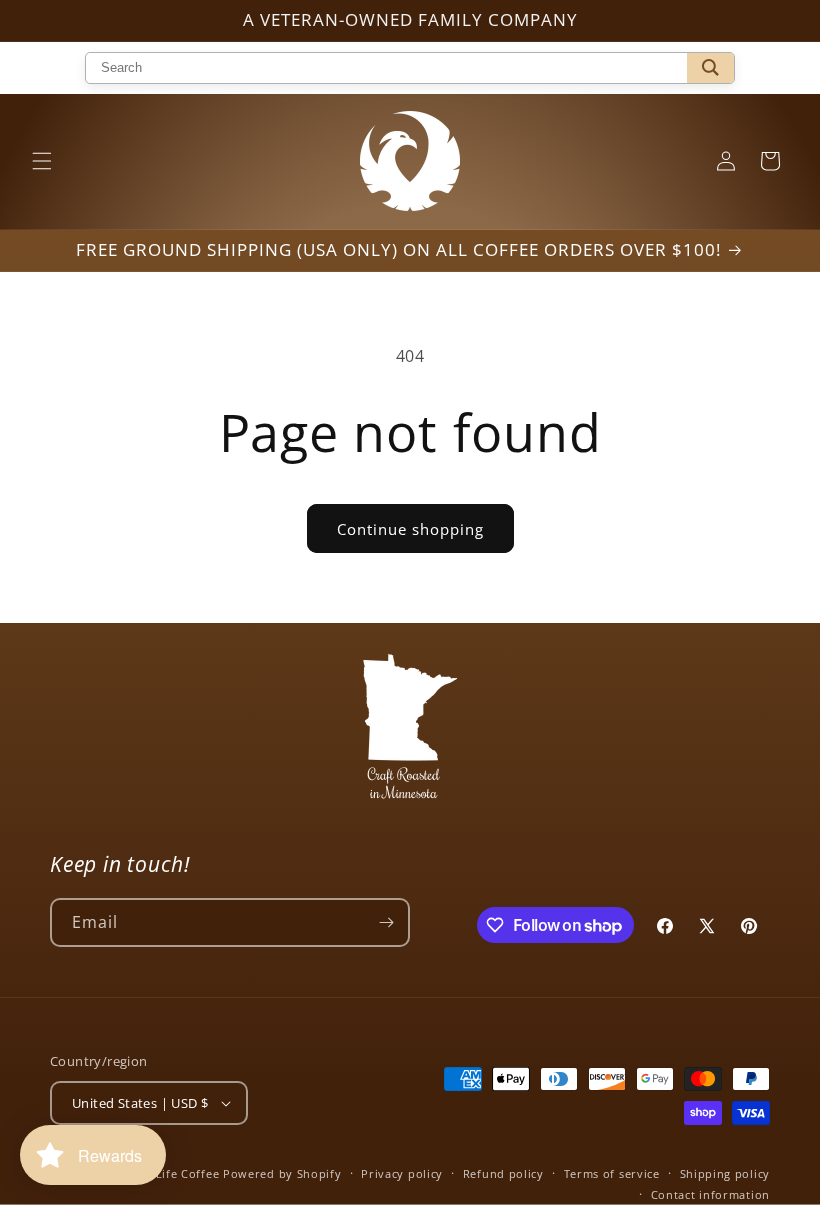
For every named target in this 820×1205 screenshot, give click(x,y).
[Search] (710, 68)
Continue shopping (410, 529)
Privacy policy (402, 1173)
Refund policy (503, 1173)
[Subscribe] (386, 922)
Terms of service (612, 1173)
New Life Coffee (173, 1173)
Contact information (710, 1194)
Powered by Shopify (282, 1173)
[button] (42, 161)
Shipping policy (725, 1173)
